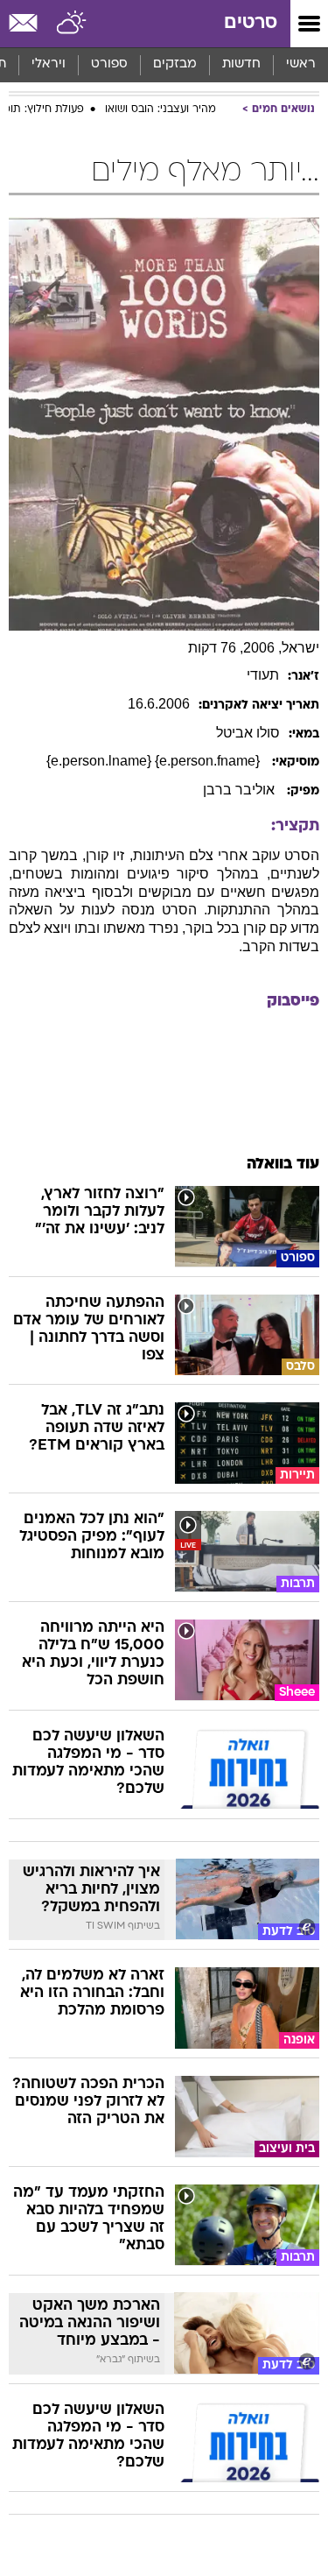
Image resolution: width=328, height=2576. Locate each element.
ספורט (109, 64)
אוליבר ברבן (241, 790)
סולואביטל (248, 733)
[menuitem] (241, 65)
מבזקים (175, 64)
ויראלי (49, 64)
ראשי (301, 64)
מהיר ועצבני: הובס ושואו (161, 109)
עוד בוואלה (283, 1164)
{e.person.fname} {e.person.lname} (155, 761)
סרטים (251, 23)
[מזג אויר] (72, 24)
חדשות (241, 64)
